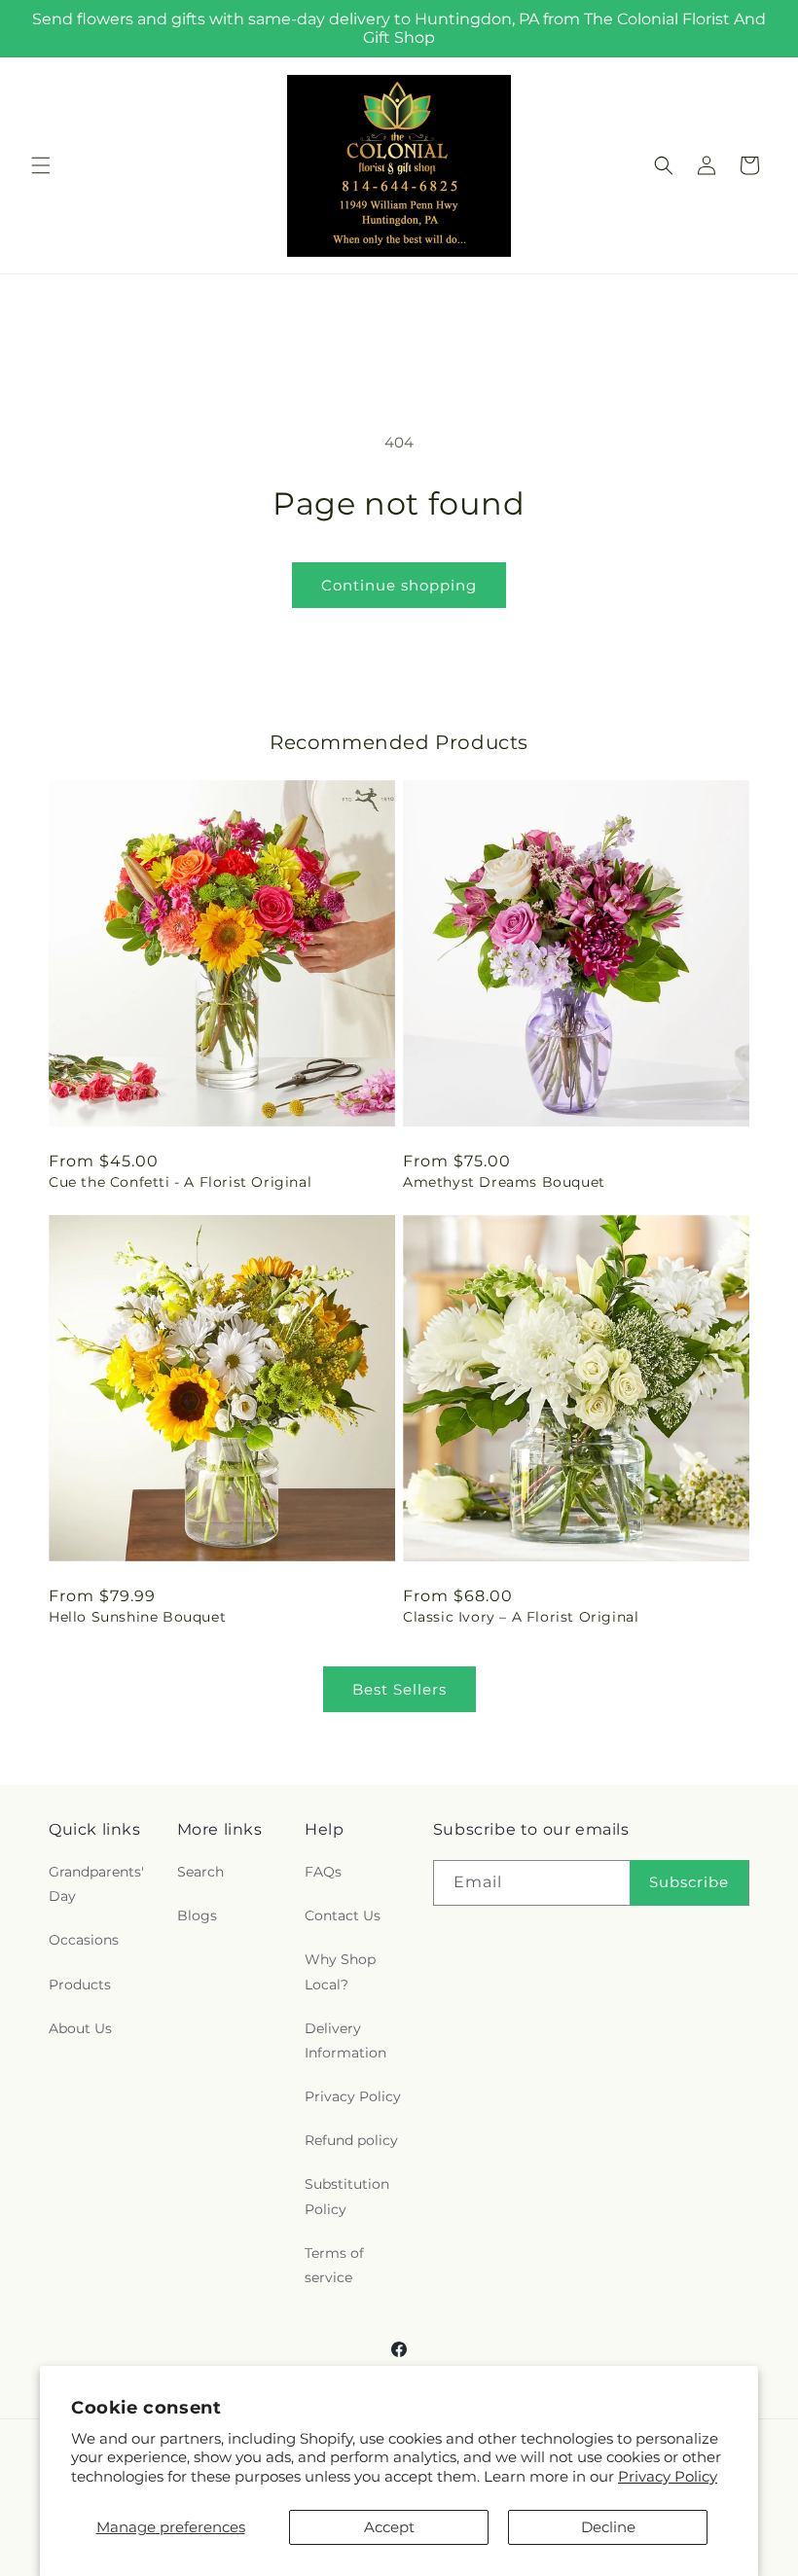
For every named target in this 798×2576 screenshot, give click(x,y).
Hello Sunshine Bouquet (137, 1617)
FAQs (323, 1872)
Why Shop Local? (340, 1971)
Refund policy (351, 2140)
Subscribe (689, 1882)
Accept (389, 2527)
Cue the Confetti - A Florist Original (180, 1182)
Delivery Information (345, 2040)
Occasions (84, 1940)
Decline (608, 2527)
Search (200, 1872)
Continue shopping (399, 585)
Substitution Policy (347, 2196)
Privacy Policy (668, 2476)
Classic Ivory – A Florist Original (521, 1617)
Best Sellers (399, 1689)
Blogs (197, 1915)
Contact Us (343, 1915)
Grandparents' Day (96, 1884)
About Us (80, 2028)
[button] (41, 165)
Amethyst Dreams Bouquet (504, 1182)
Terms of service (334, 2265)
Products (80, 1985)
